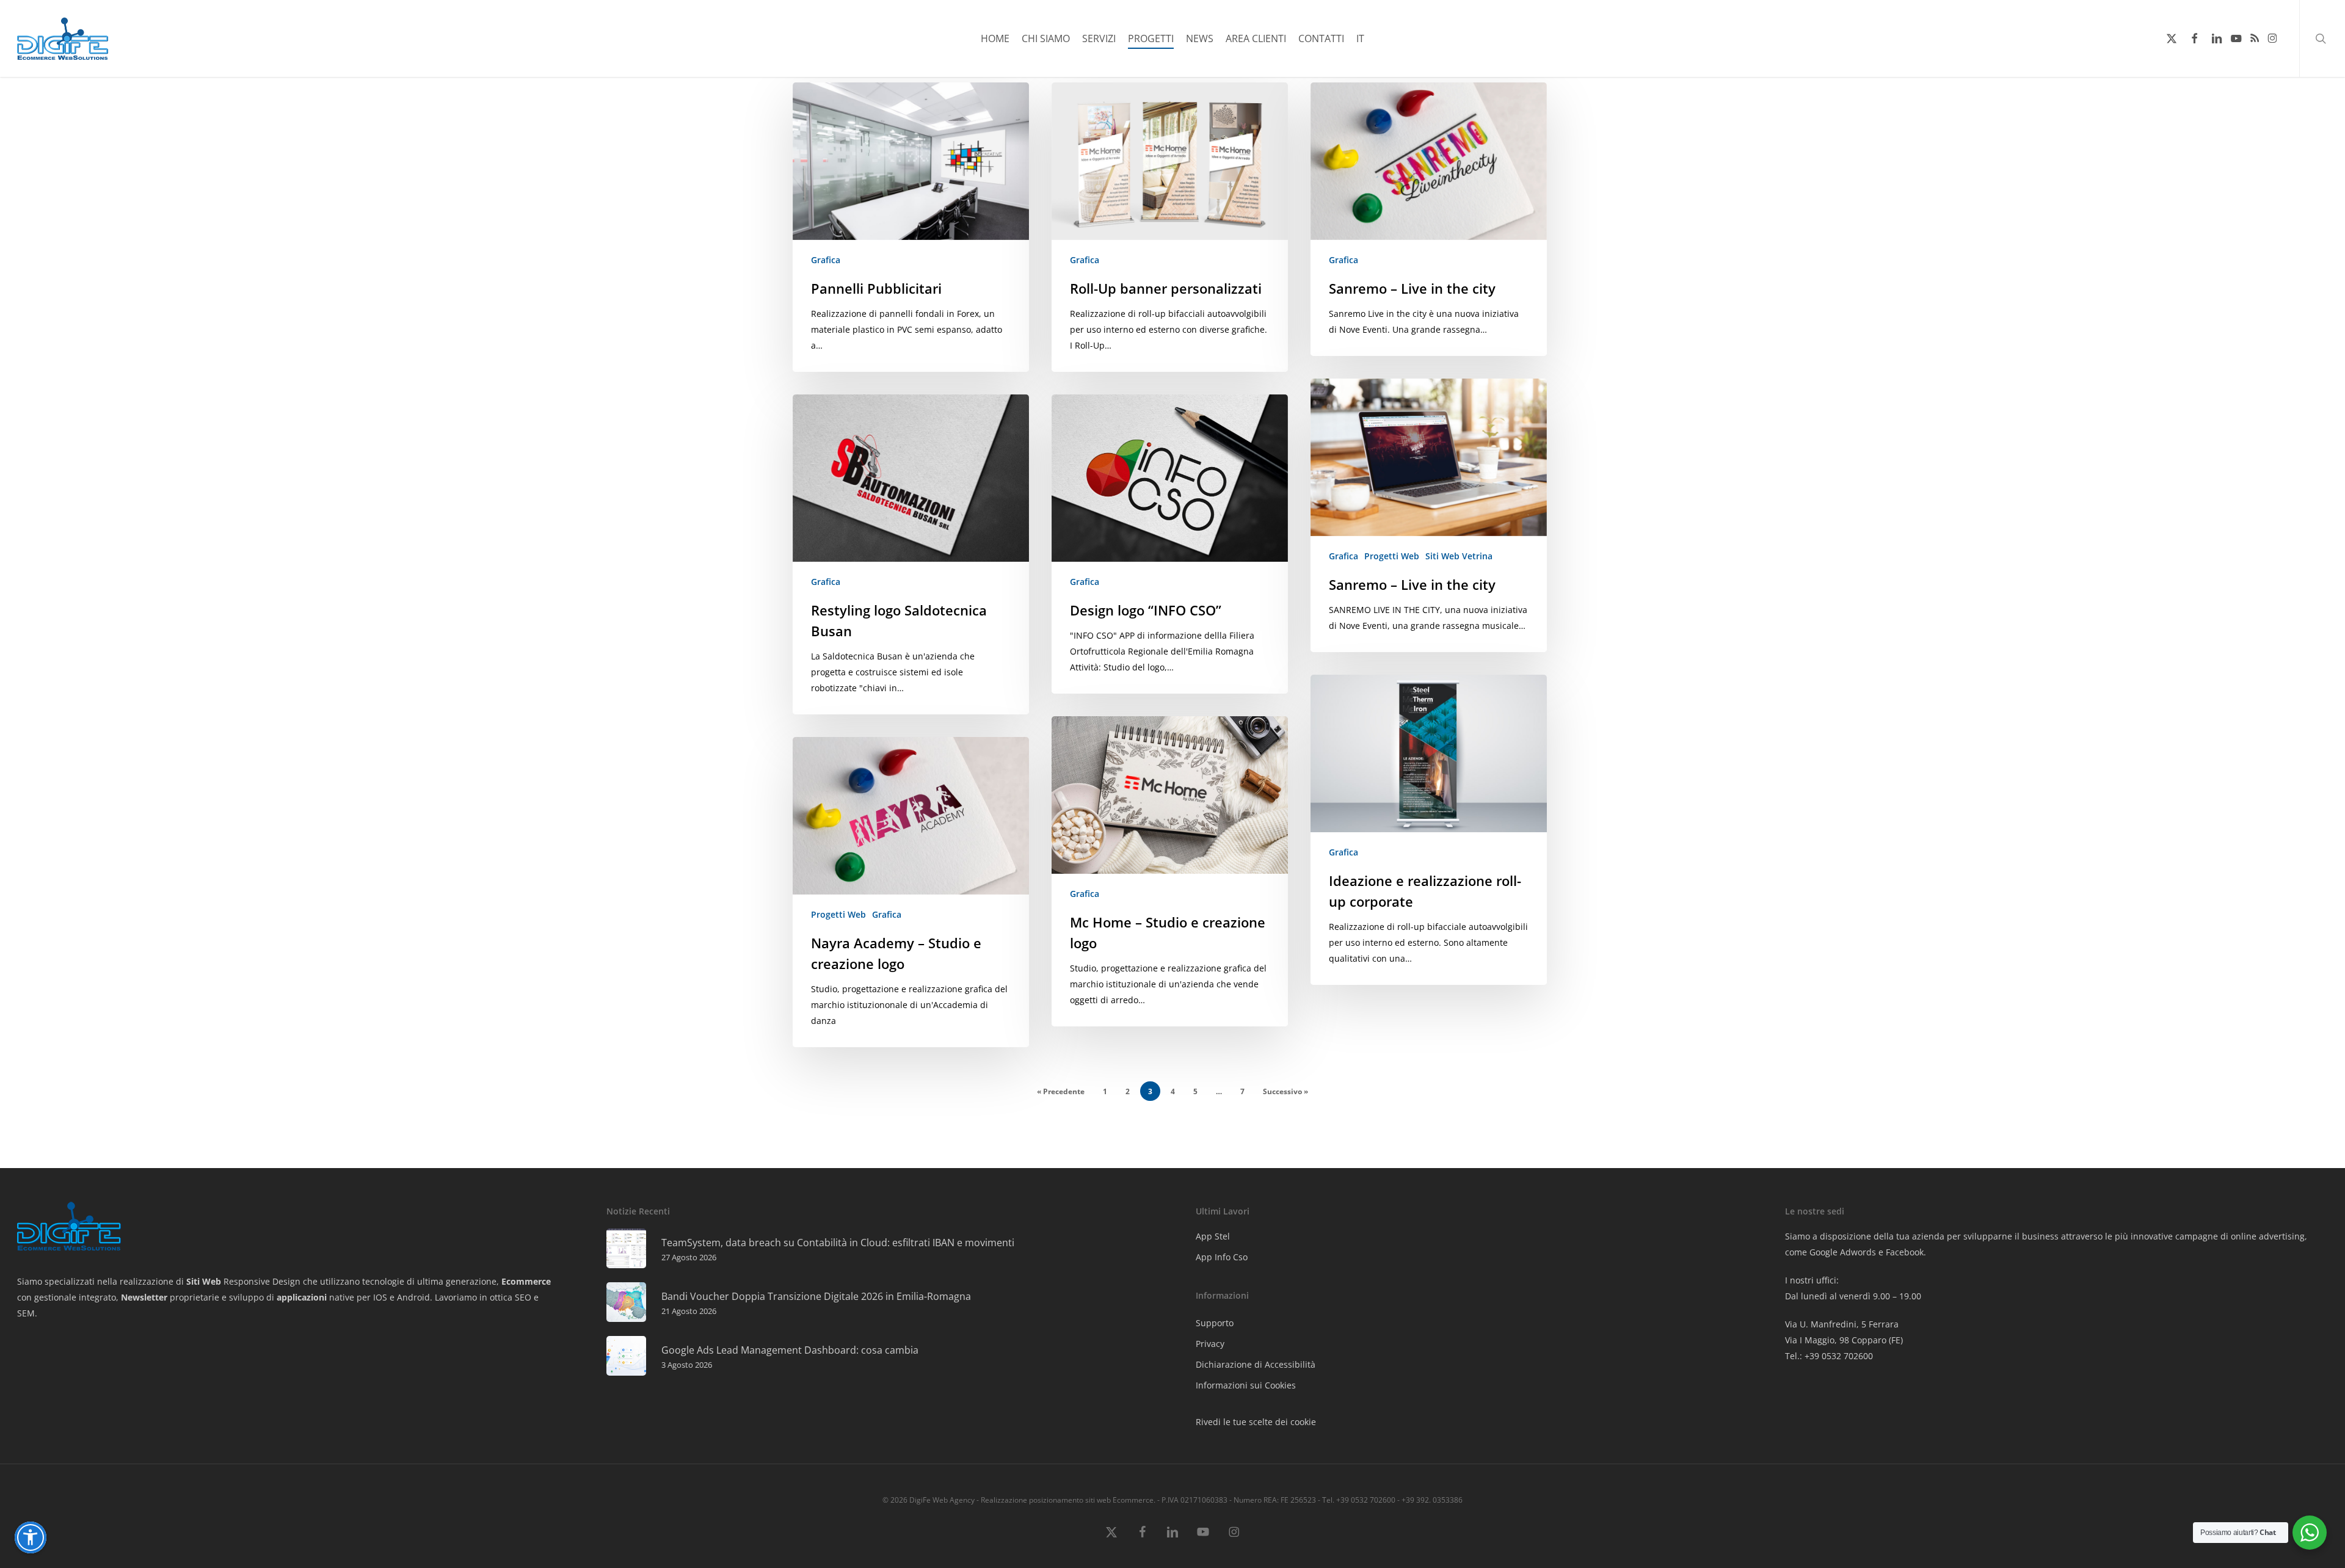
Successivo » (1285, 1091)
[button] (31, 1537)
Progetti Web (1392, 556)
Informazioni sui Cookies (1246, 1385)
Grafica (826, 260)
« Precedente (1061, 1091)
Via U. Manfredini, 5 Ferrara (1842, 1324)
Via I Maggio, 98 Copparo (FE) (1844, 1340)
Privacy (1210, 1344)
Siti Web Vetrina (1459, 556)
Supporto (1215, 1323)
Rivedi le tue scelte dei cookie (1256, 1422)
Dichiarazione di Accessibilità (1256, 1364)
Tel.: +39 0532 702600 (1829, 1356)
